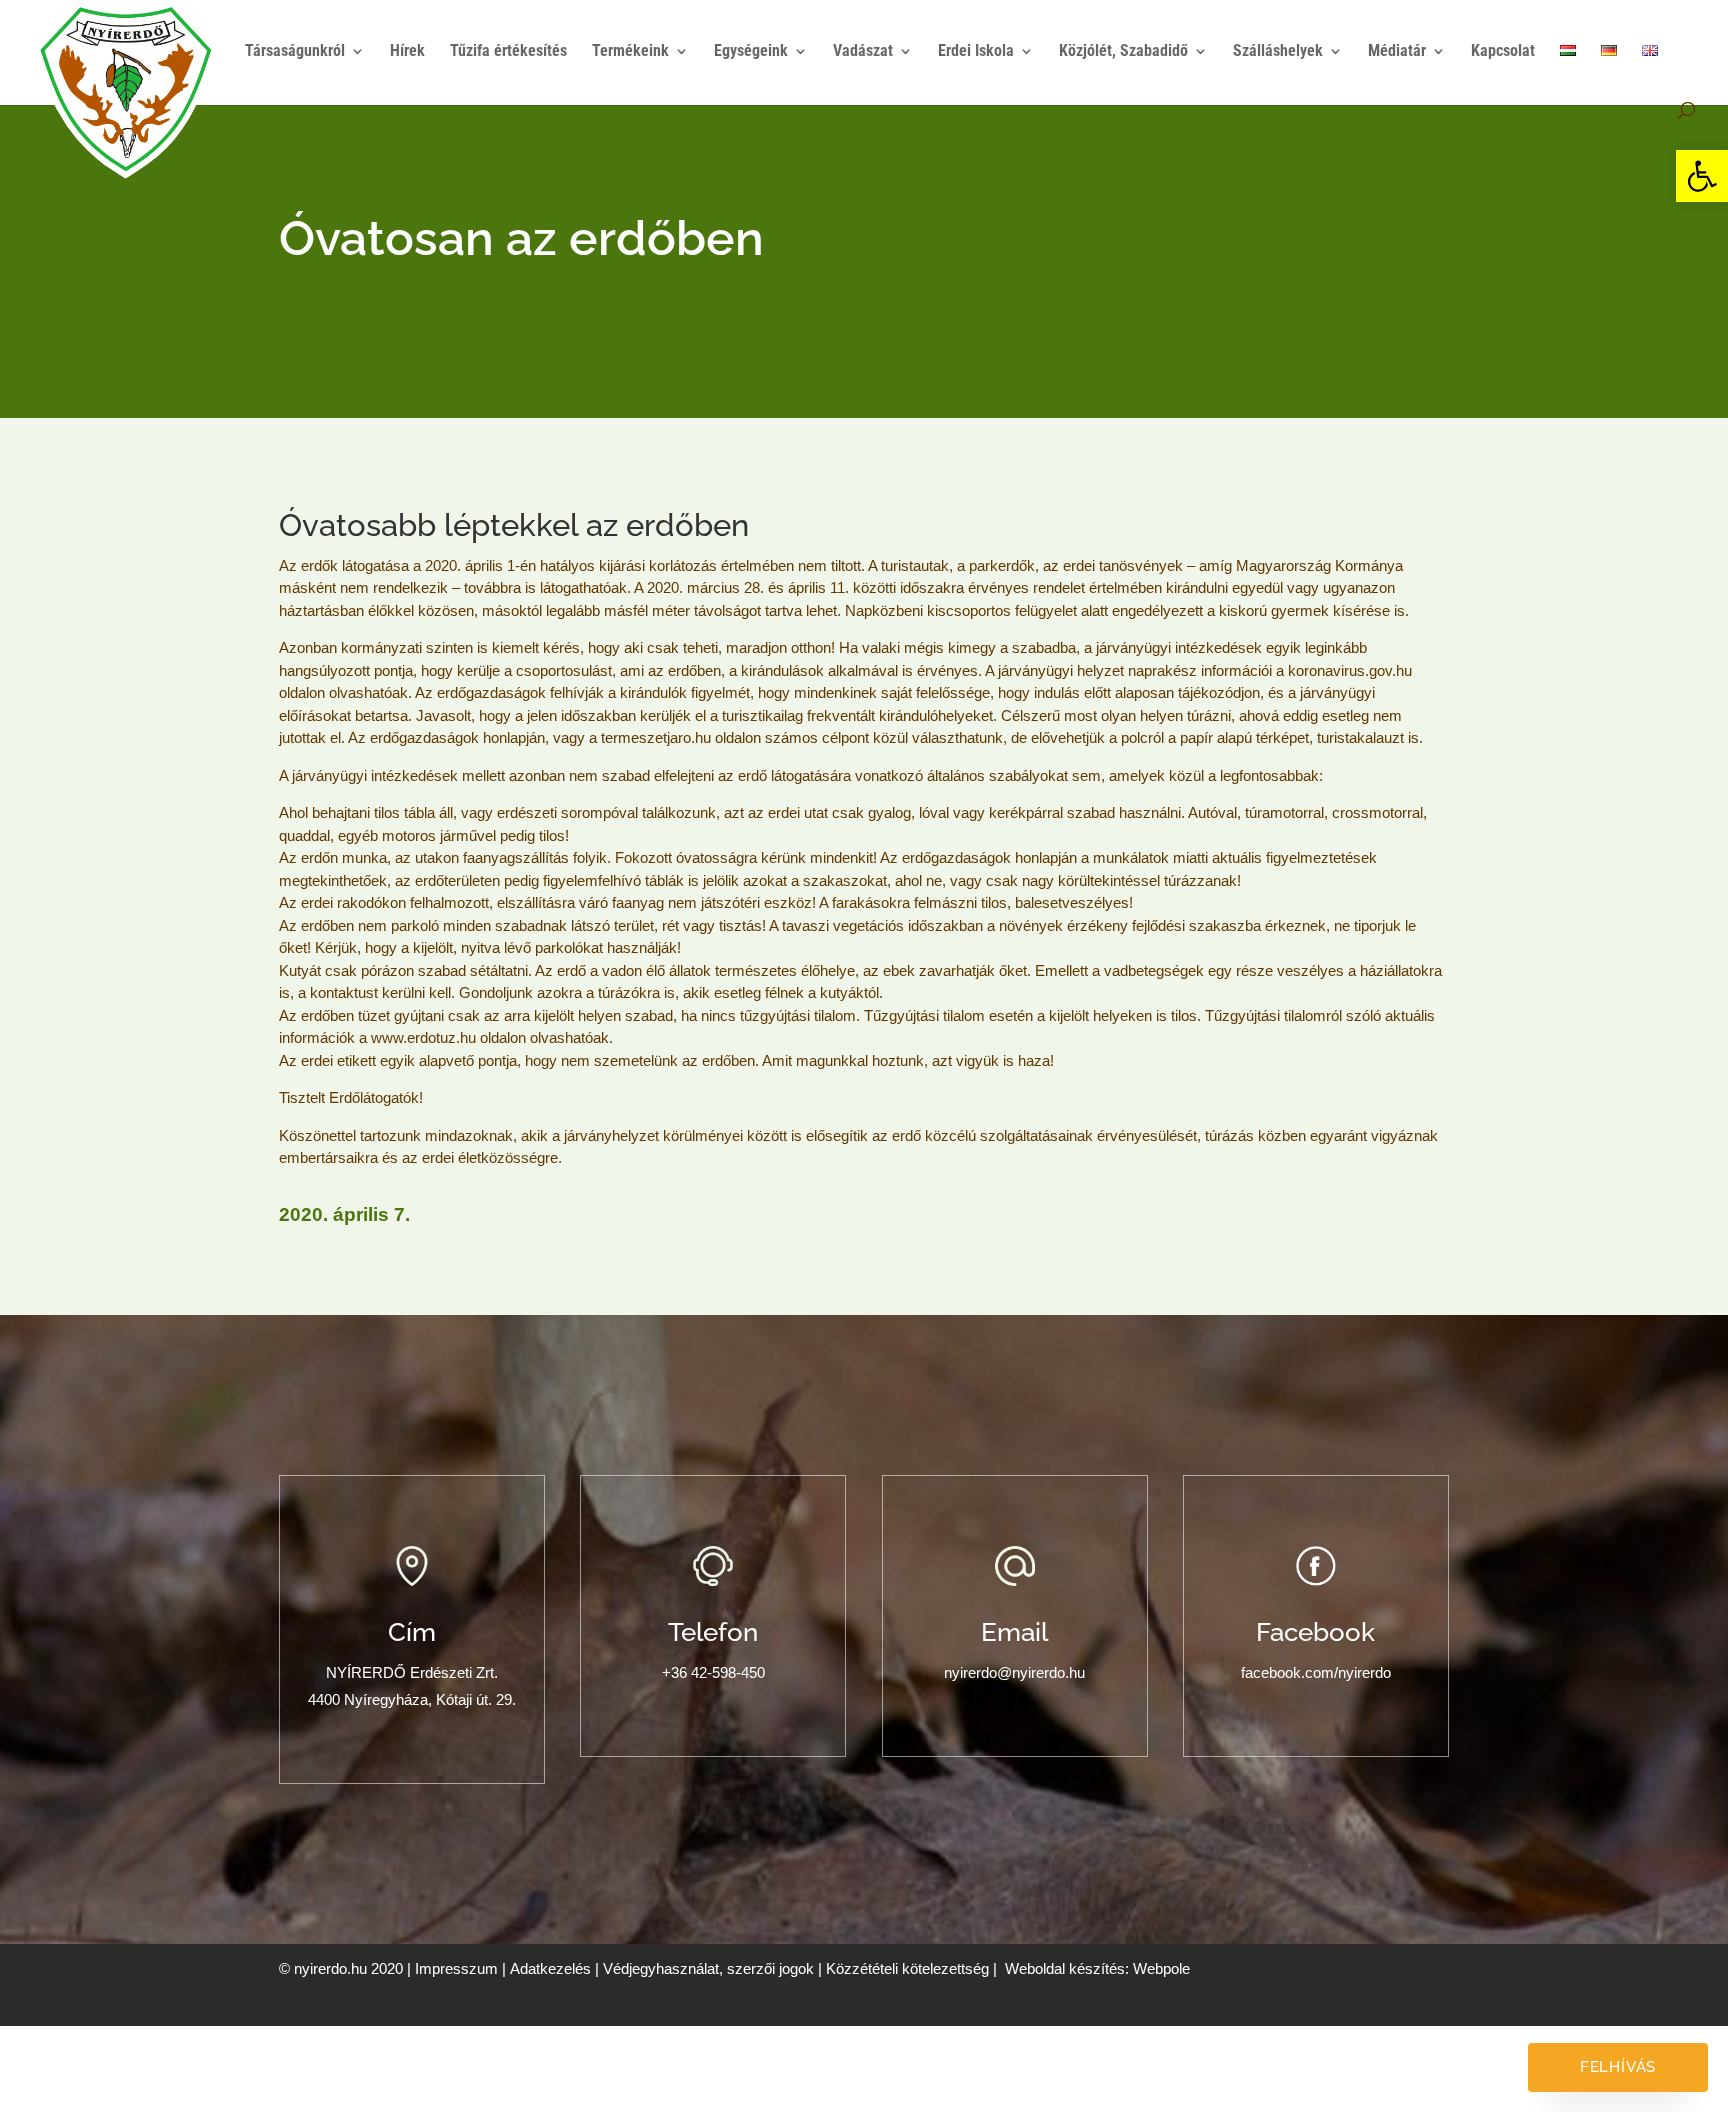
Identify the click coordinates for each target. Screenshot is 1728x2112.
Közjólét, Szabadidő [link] (1123, 52)
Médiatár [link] (1397, 52)
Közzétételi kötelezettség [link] (907, 1968)
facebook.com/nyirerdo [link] (1316, 1672)
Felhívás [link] (1618, 2067)
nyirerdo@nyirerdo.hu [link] (1014, 1672)
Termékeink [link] (630, 52)
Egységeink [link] (751, 52)
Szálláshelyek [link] (1278, 52)
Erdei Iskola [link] (976, 52)
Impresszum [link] (456, 1968)
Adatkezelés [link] (550, 1968)
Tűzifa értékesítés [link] (508, 52)
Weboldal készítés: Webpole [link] (1097, 1968)
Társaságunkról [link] (295, 52)
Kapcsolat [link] (1503, 52)
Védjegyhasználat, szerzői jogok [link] (708, 1968)
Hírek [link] (407, 52)
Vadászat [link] (863, 52)
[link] (1702, 176)
